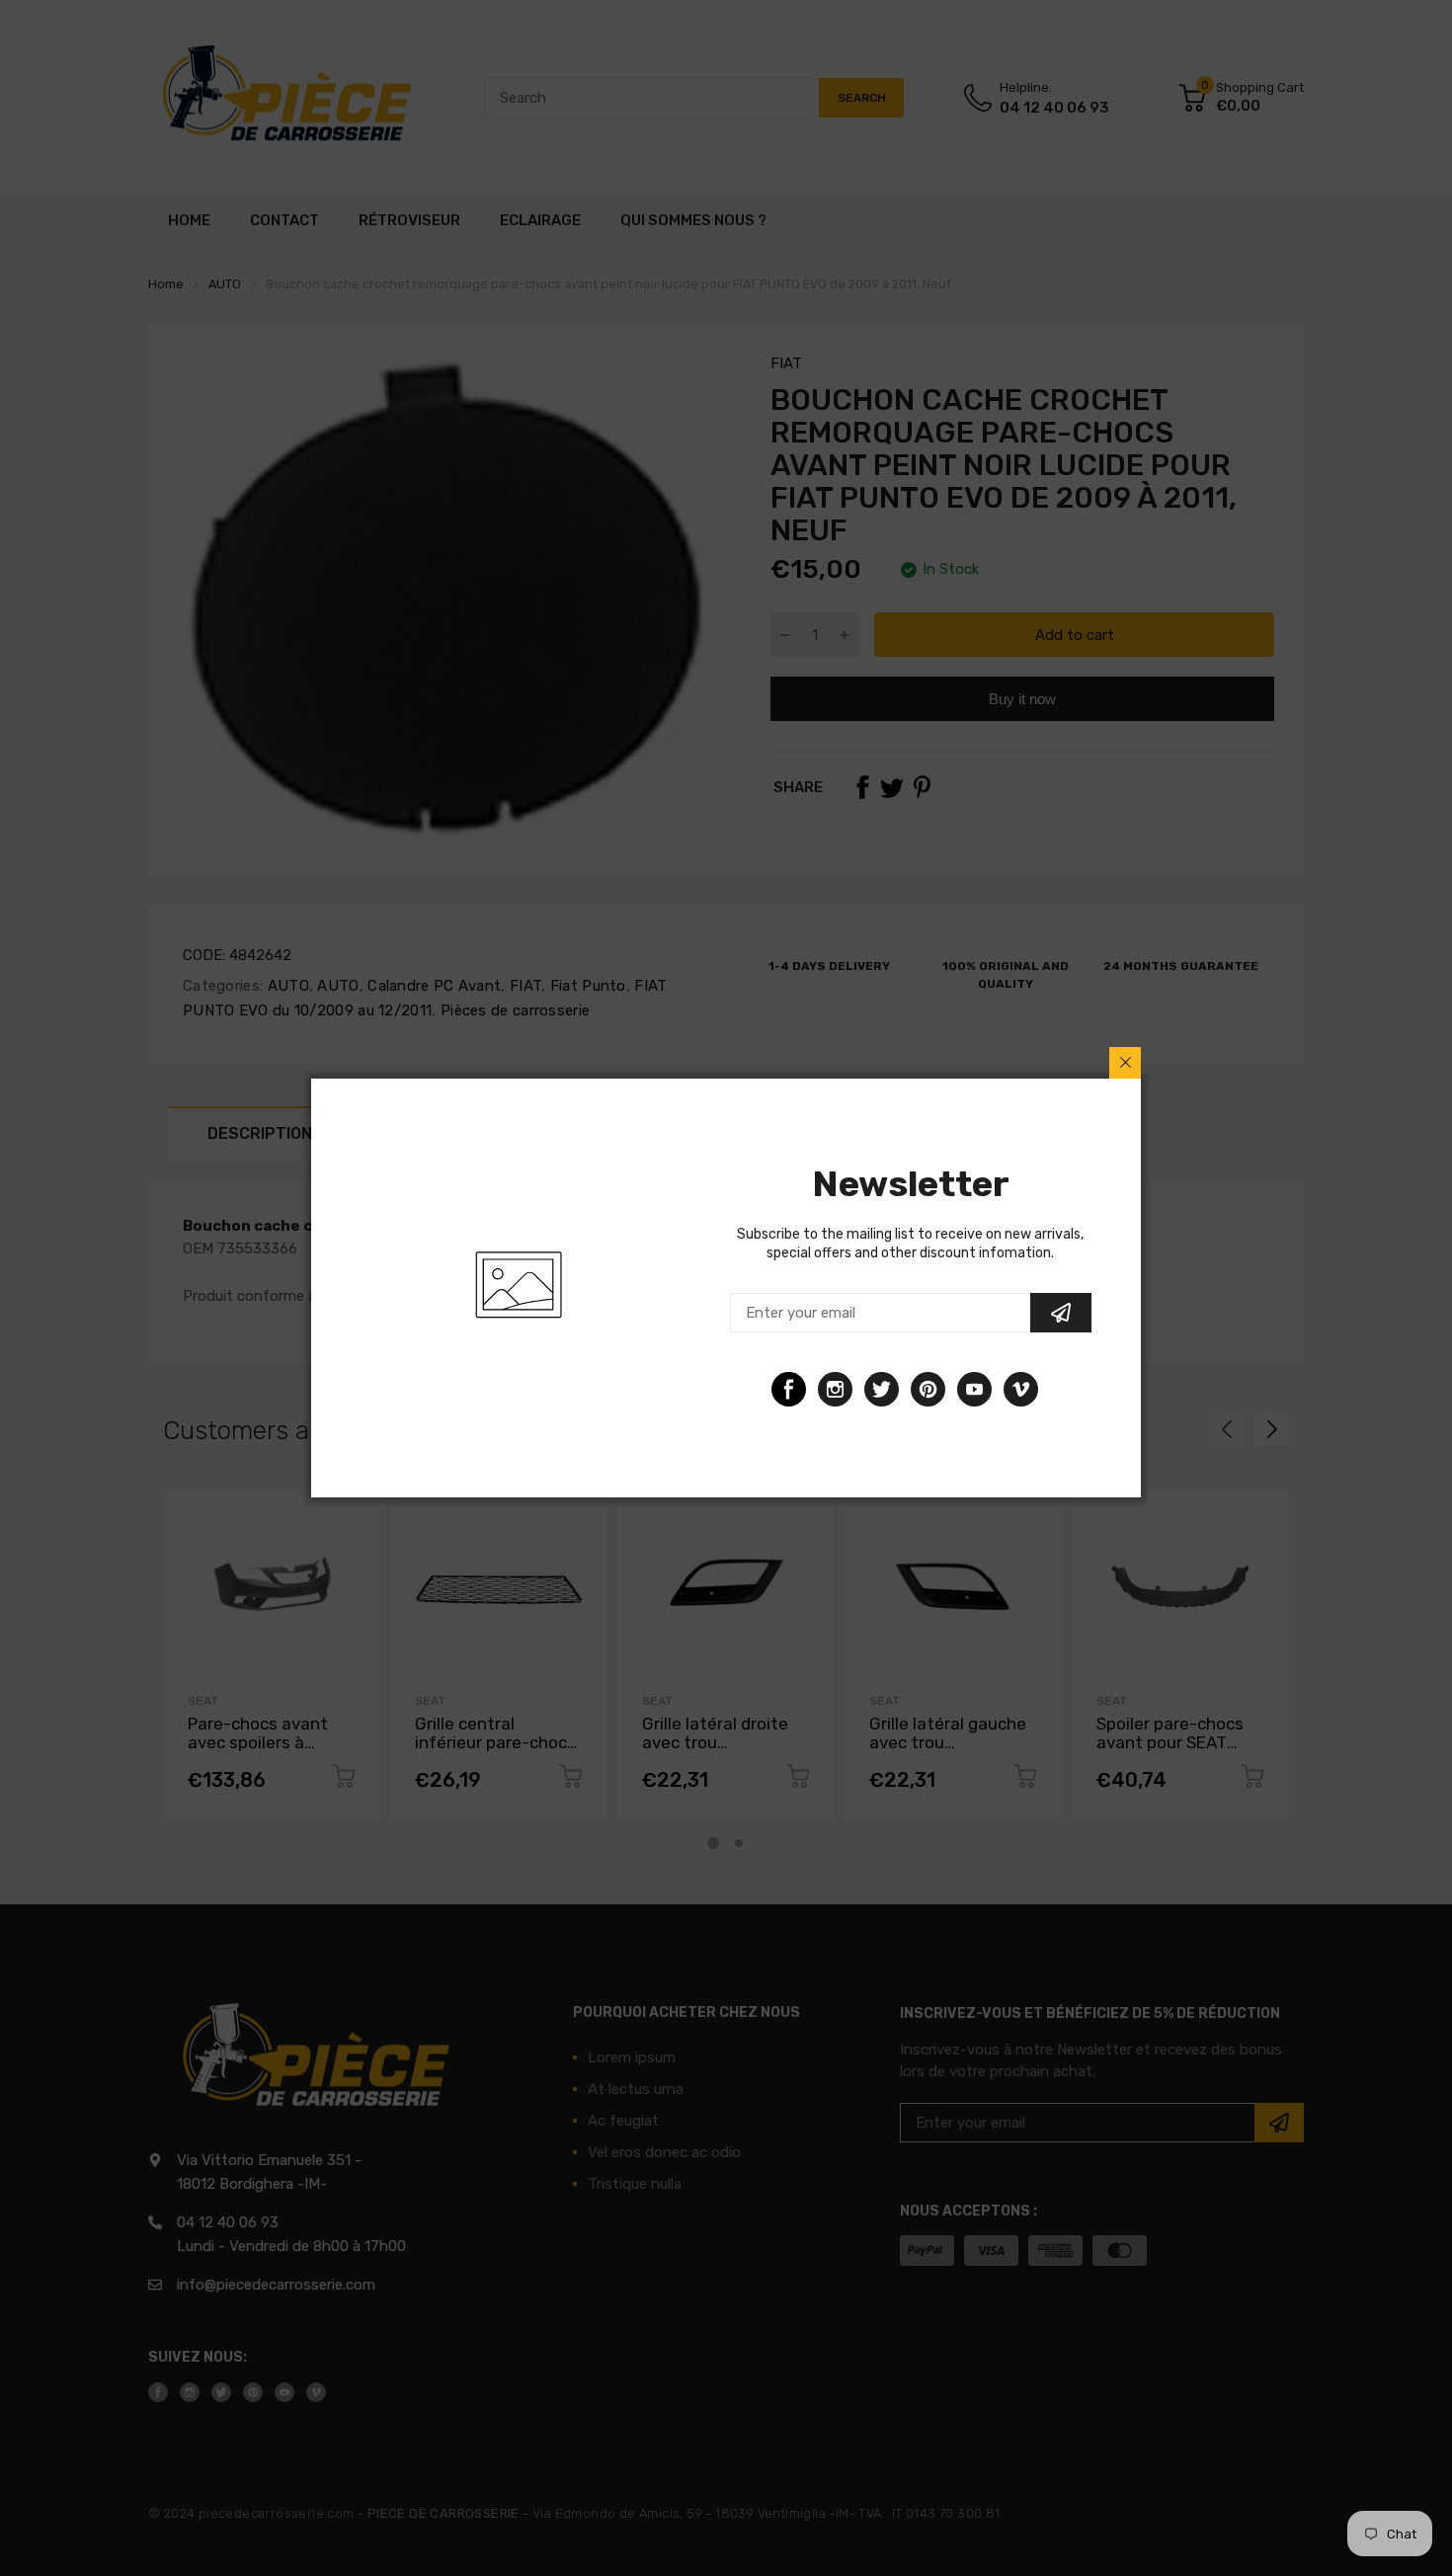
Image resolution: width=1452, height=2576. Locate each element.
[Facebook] (789, 1389)
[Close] (1125, 1063)
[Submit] (1061, 1313)
